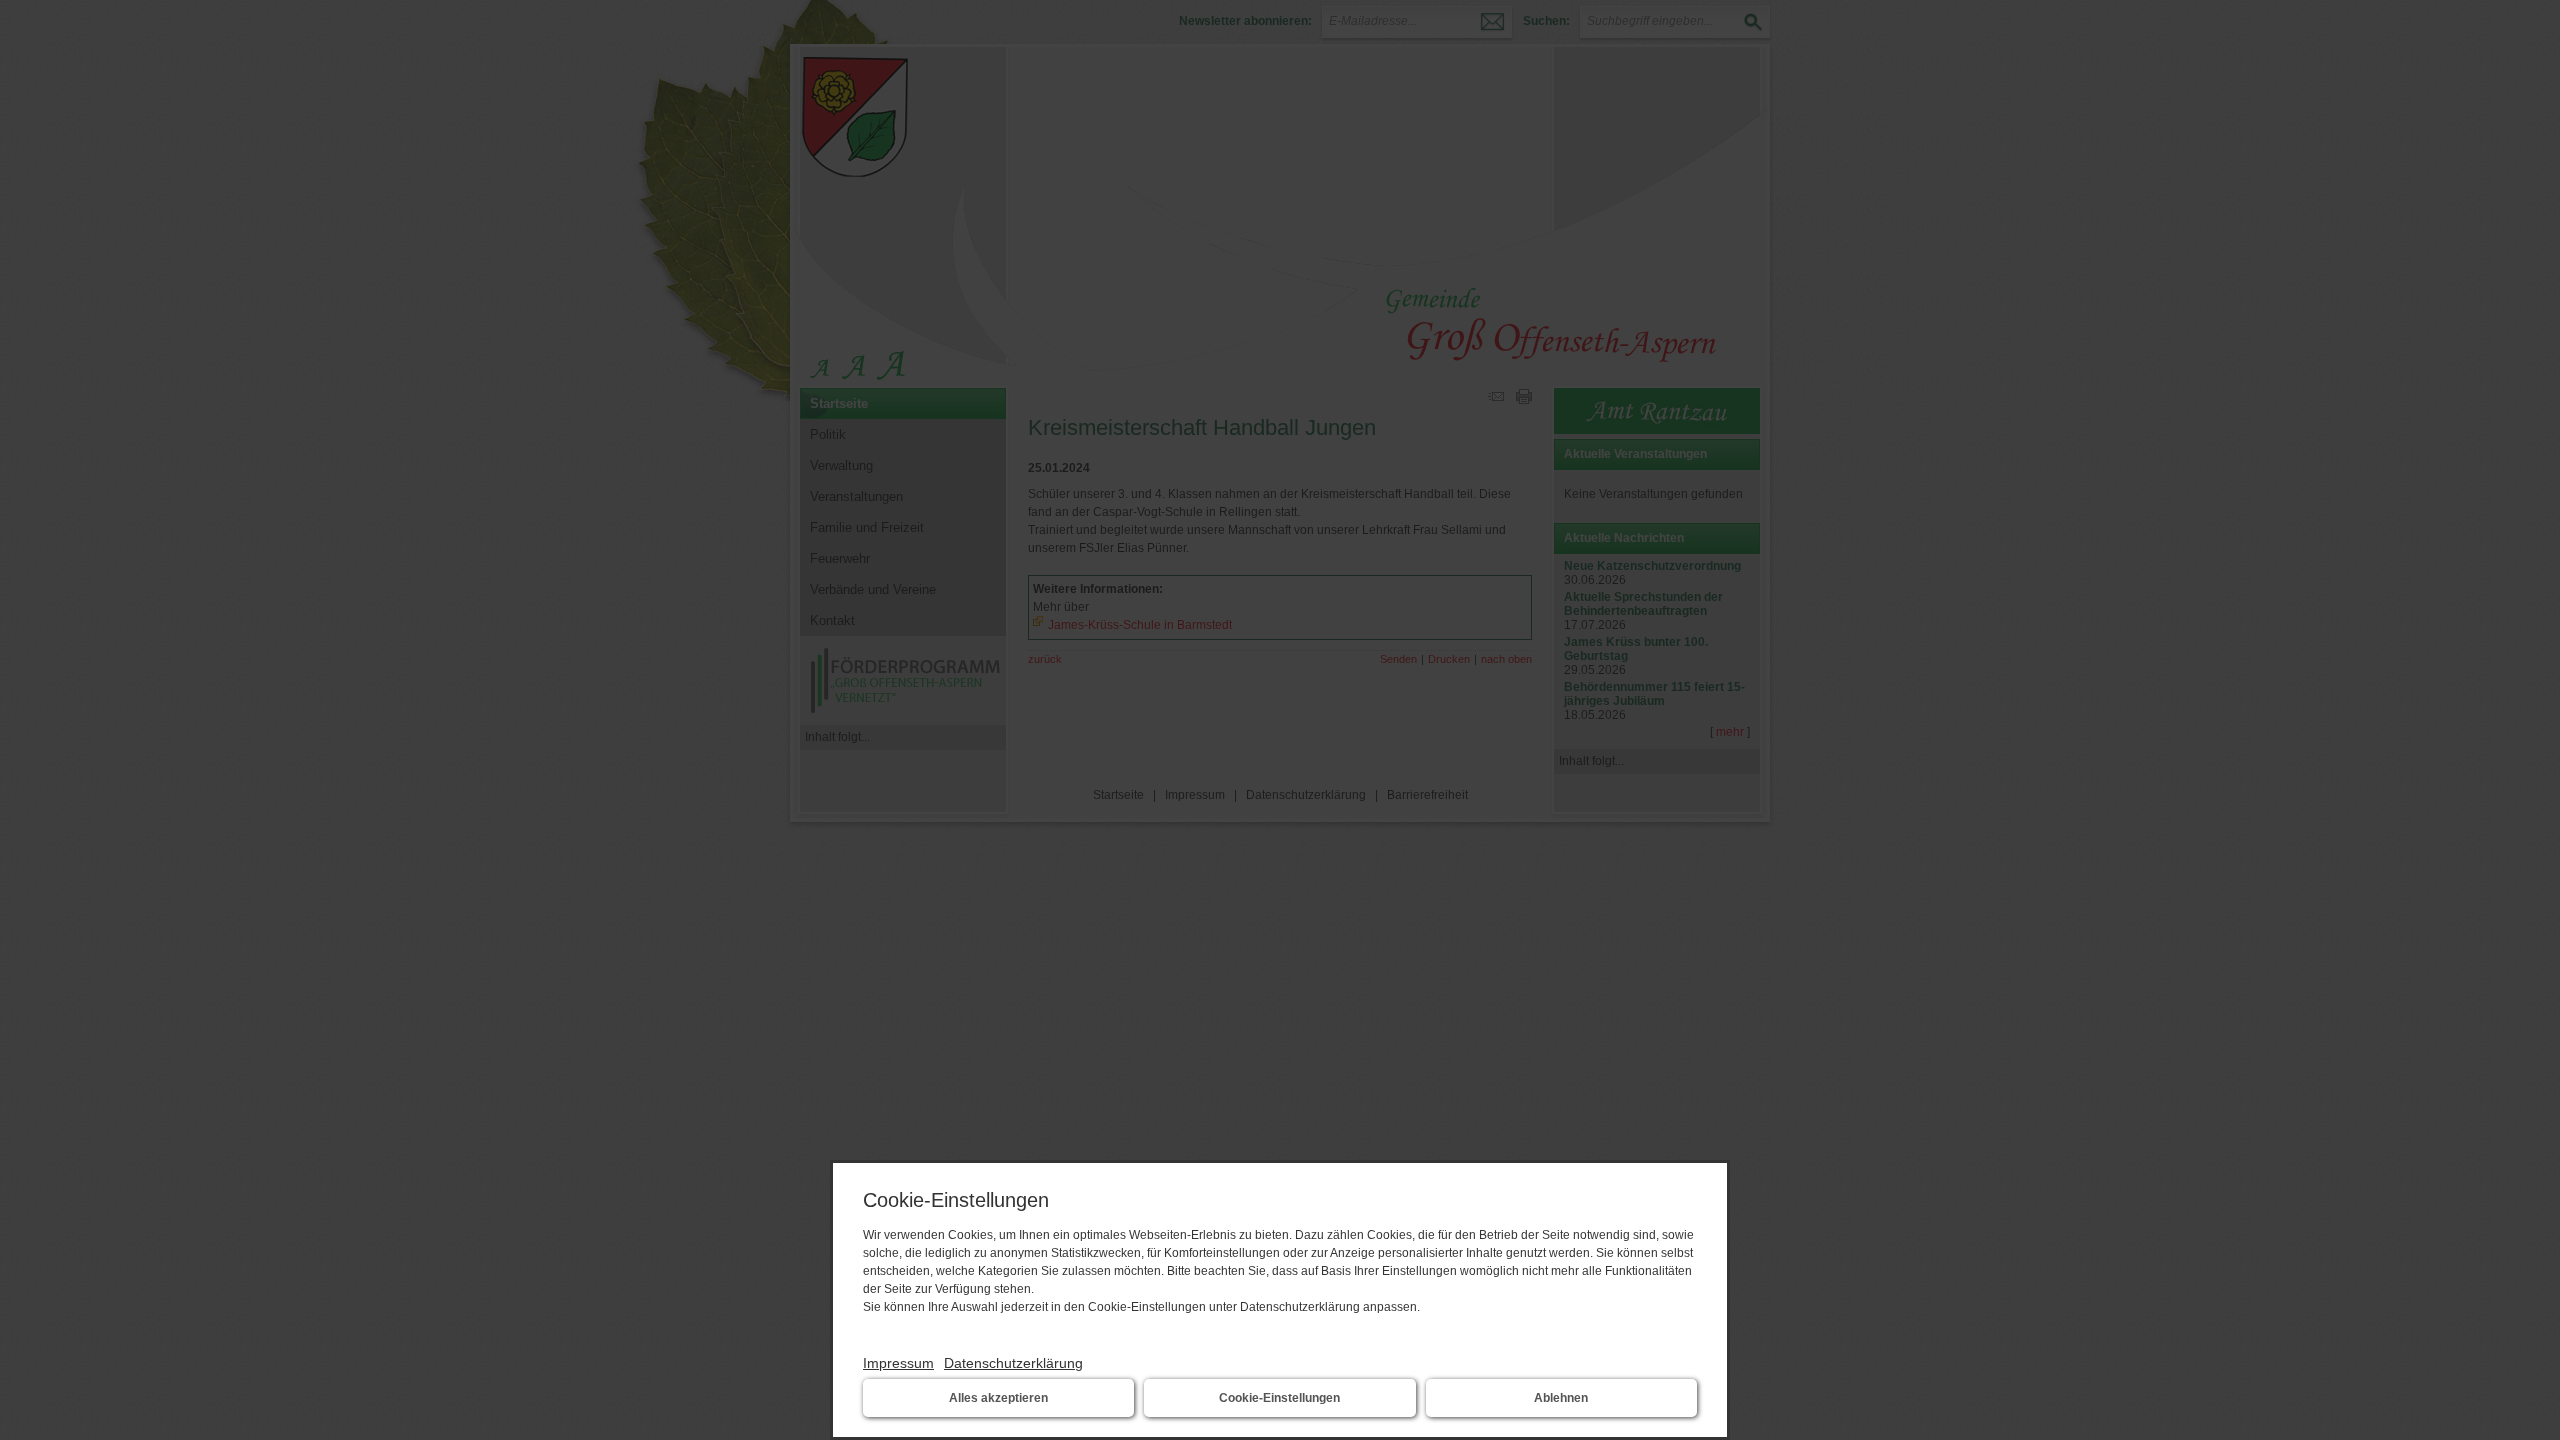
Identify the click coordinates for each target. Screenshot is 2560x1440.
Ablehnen (1561, 1398)
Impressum (898, 1363)
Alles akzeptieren (998, 1398)
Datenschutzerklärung (1013, 1363)
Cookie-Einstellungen (1279, 1398)
